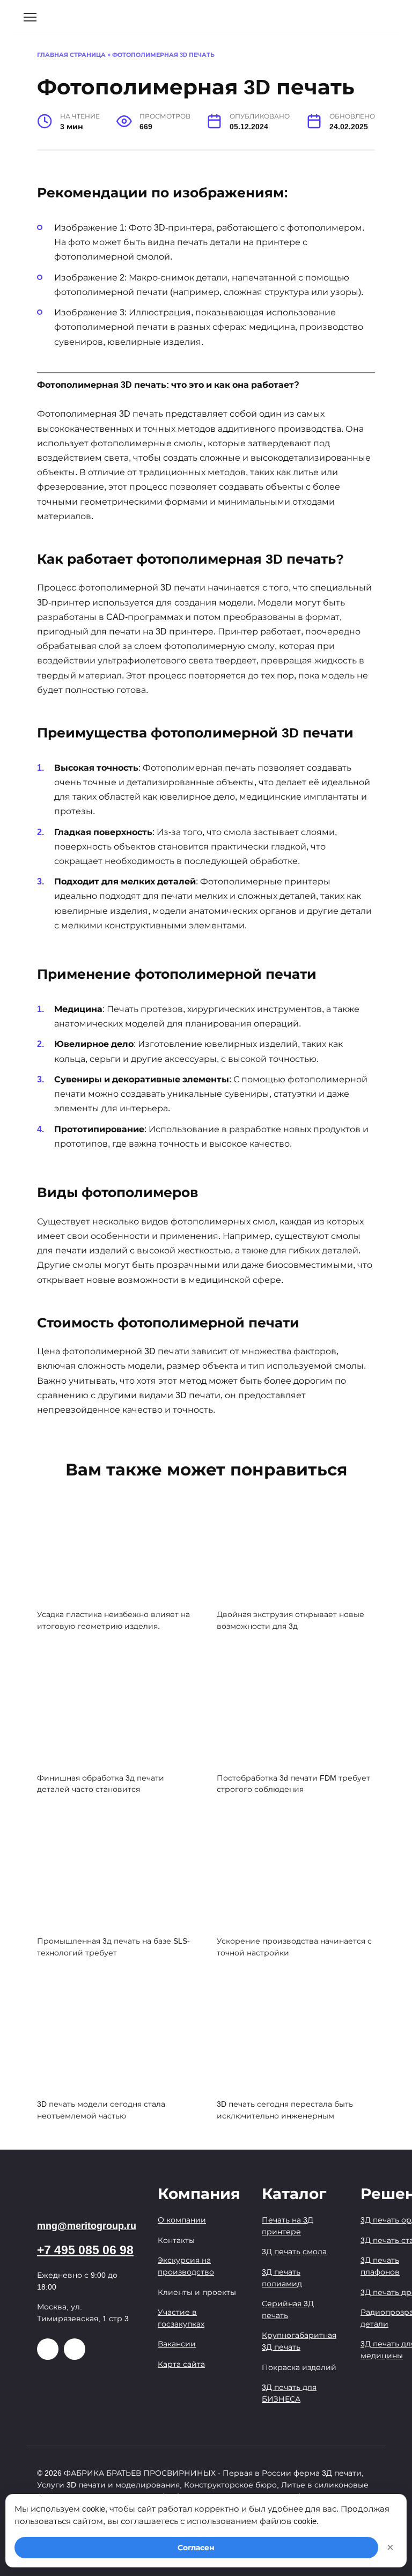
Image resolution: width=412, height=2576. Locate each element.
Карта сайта (181, 2364)
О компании (182, 2220)
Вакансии (177, 2344)
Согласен (196, 2548)
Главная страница (71, 55)
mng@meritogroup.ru (87, 2226)
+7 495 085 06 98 (85, 2250)
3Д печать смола (294, 2252)
